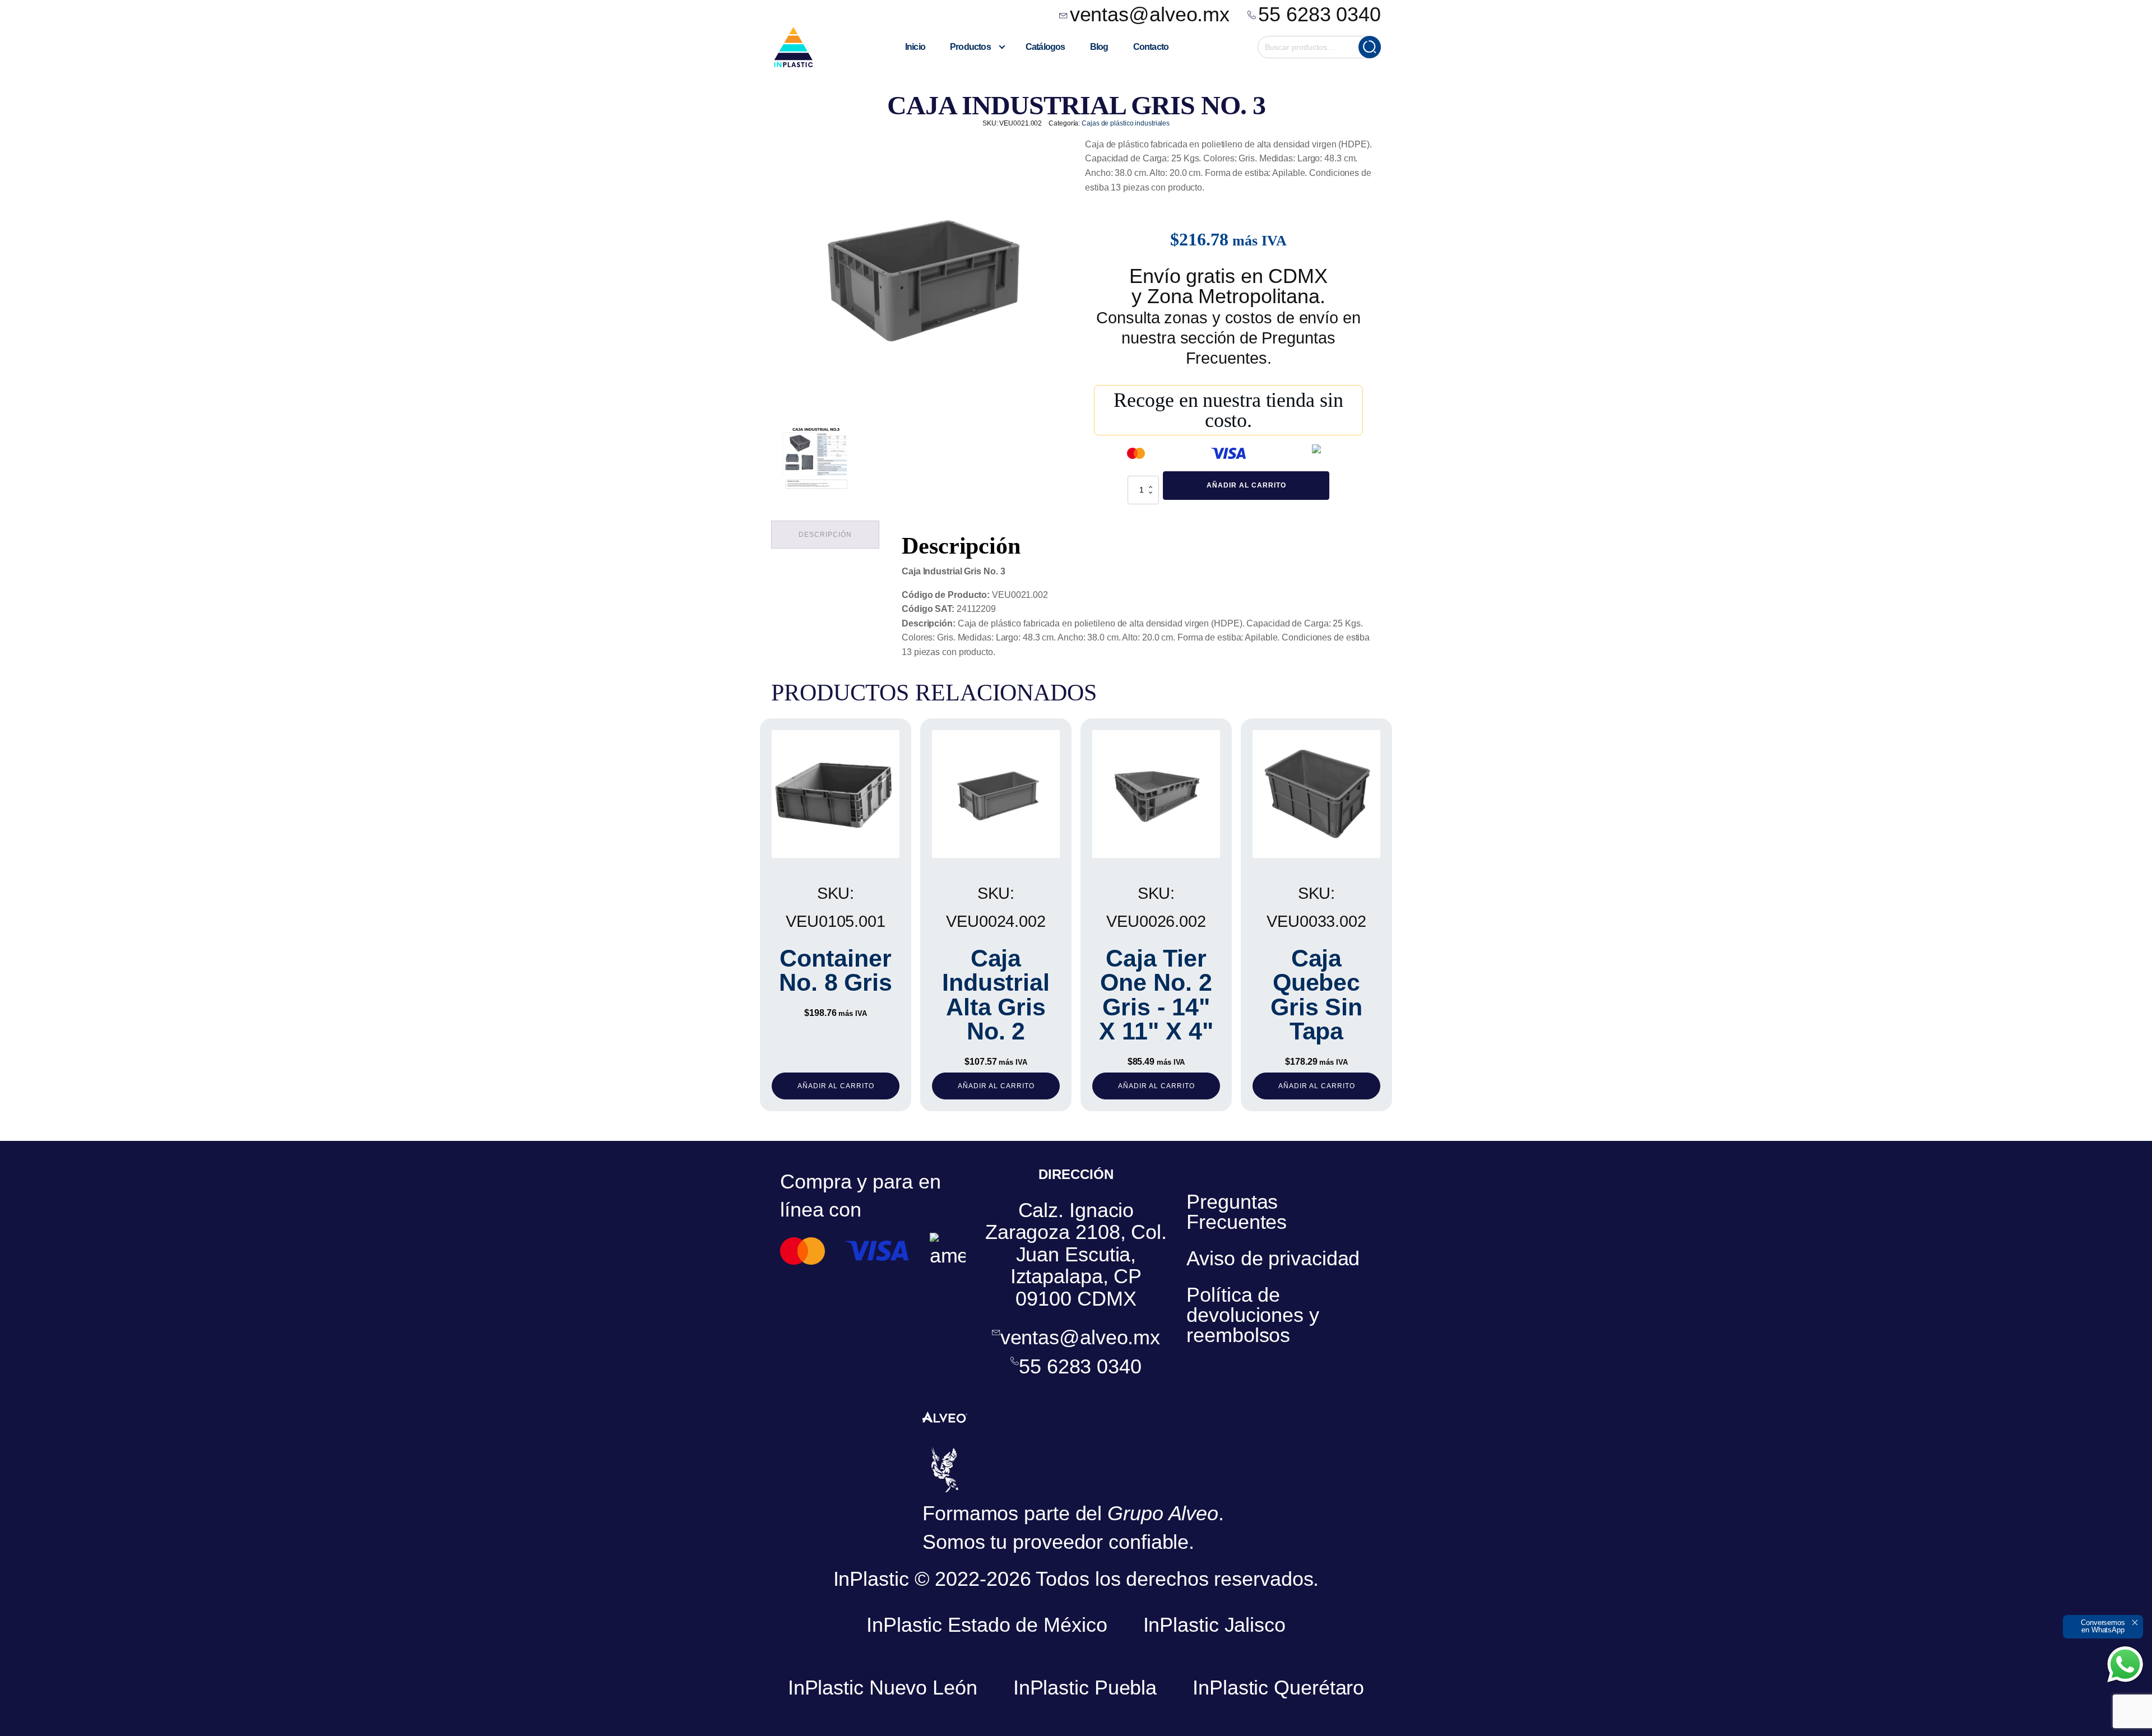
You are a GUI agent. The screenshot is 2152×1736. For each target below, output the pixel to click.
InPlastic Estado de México (987, 1625)
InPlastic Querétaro (1278, 1688)
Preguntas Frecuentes (1237, 1212)
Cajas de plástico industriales (1126, 123)
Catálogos (1045, 47)
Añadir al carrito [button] (836, 1086)
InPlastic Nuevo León (883, 1688)
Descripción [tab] (825, 535)
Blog (1099, 47)
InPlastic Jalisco (1214, 1625)
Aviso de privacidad (1273, 1258)
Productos (970, 47)
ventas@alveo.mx (1150, 15)
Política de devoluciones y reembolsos (1253, 1315)
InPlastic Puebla (1085, 1688)
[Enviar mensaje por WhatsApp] (2125, 1664)
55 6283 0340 (1320, 15)
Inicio (915, 47)
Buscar (1370, 47)
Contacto (1151, 47)
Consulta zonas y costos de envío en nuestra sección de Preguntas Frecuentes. (1228, 338)
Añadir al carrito (1246, 485)
